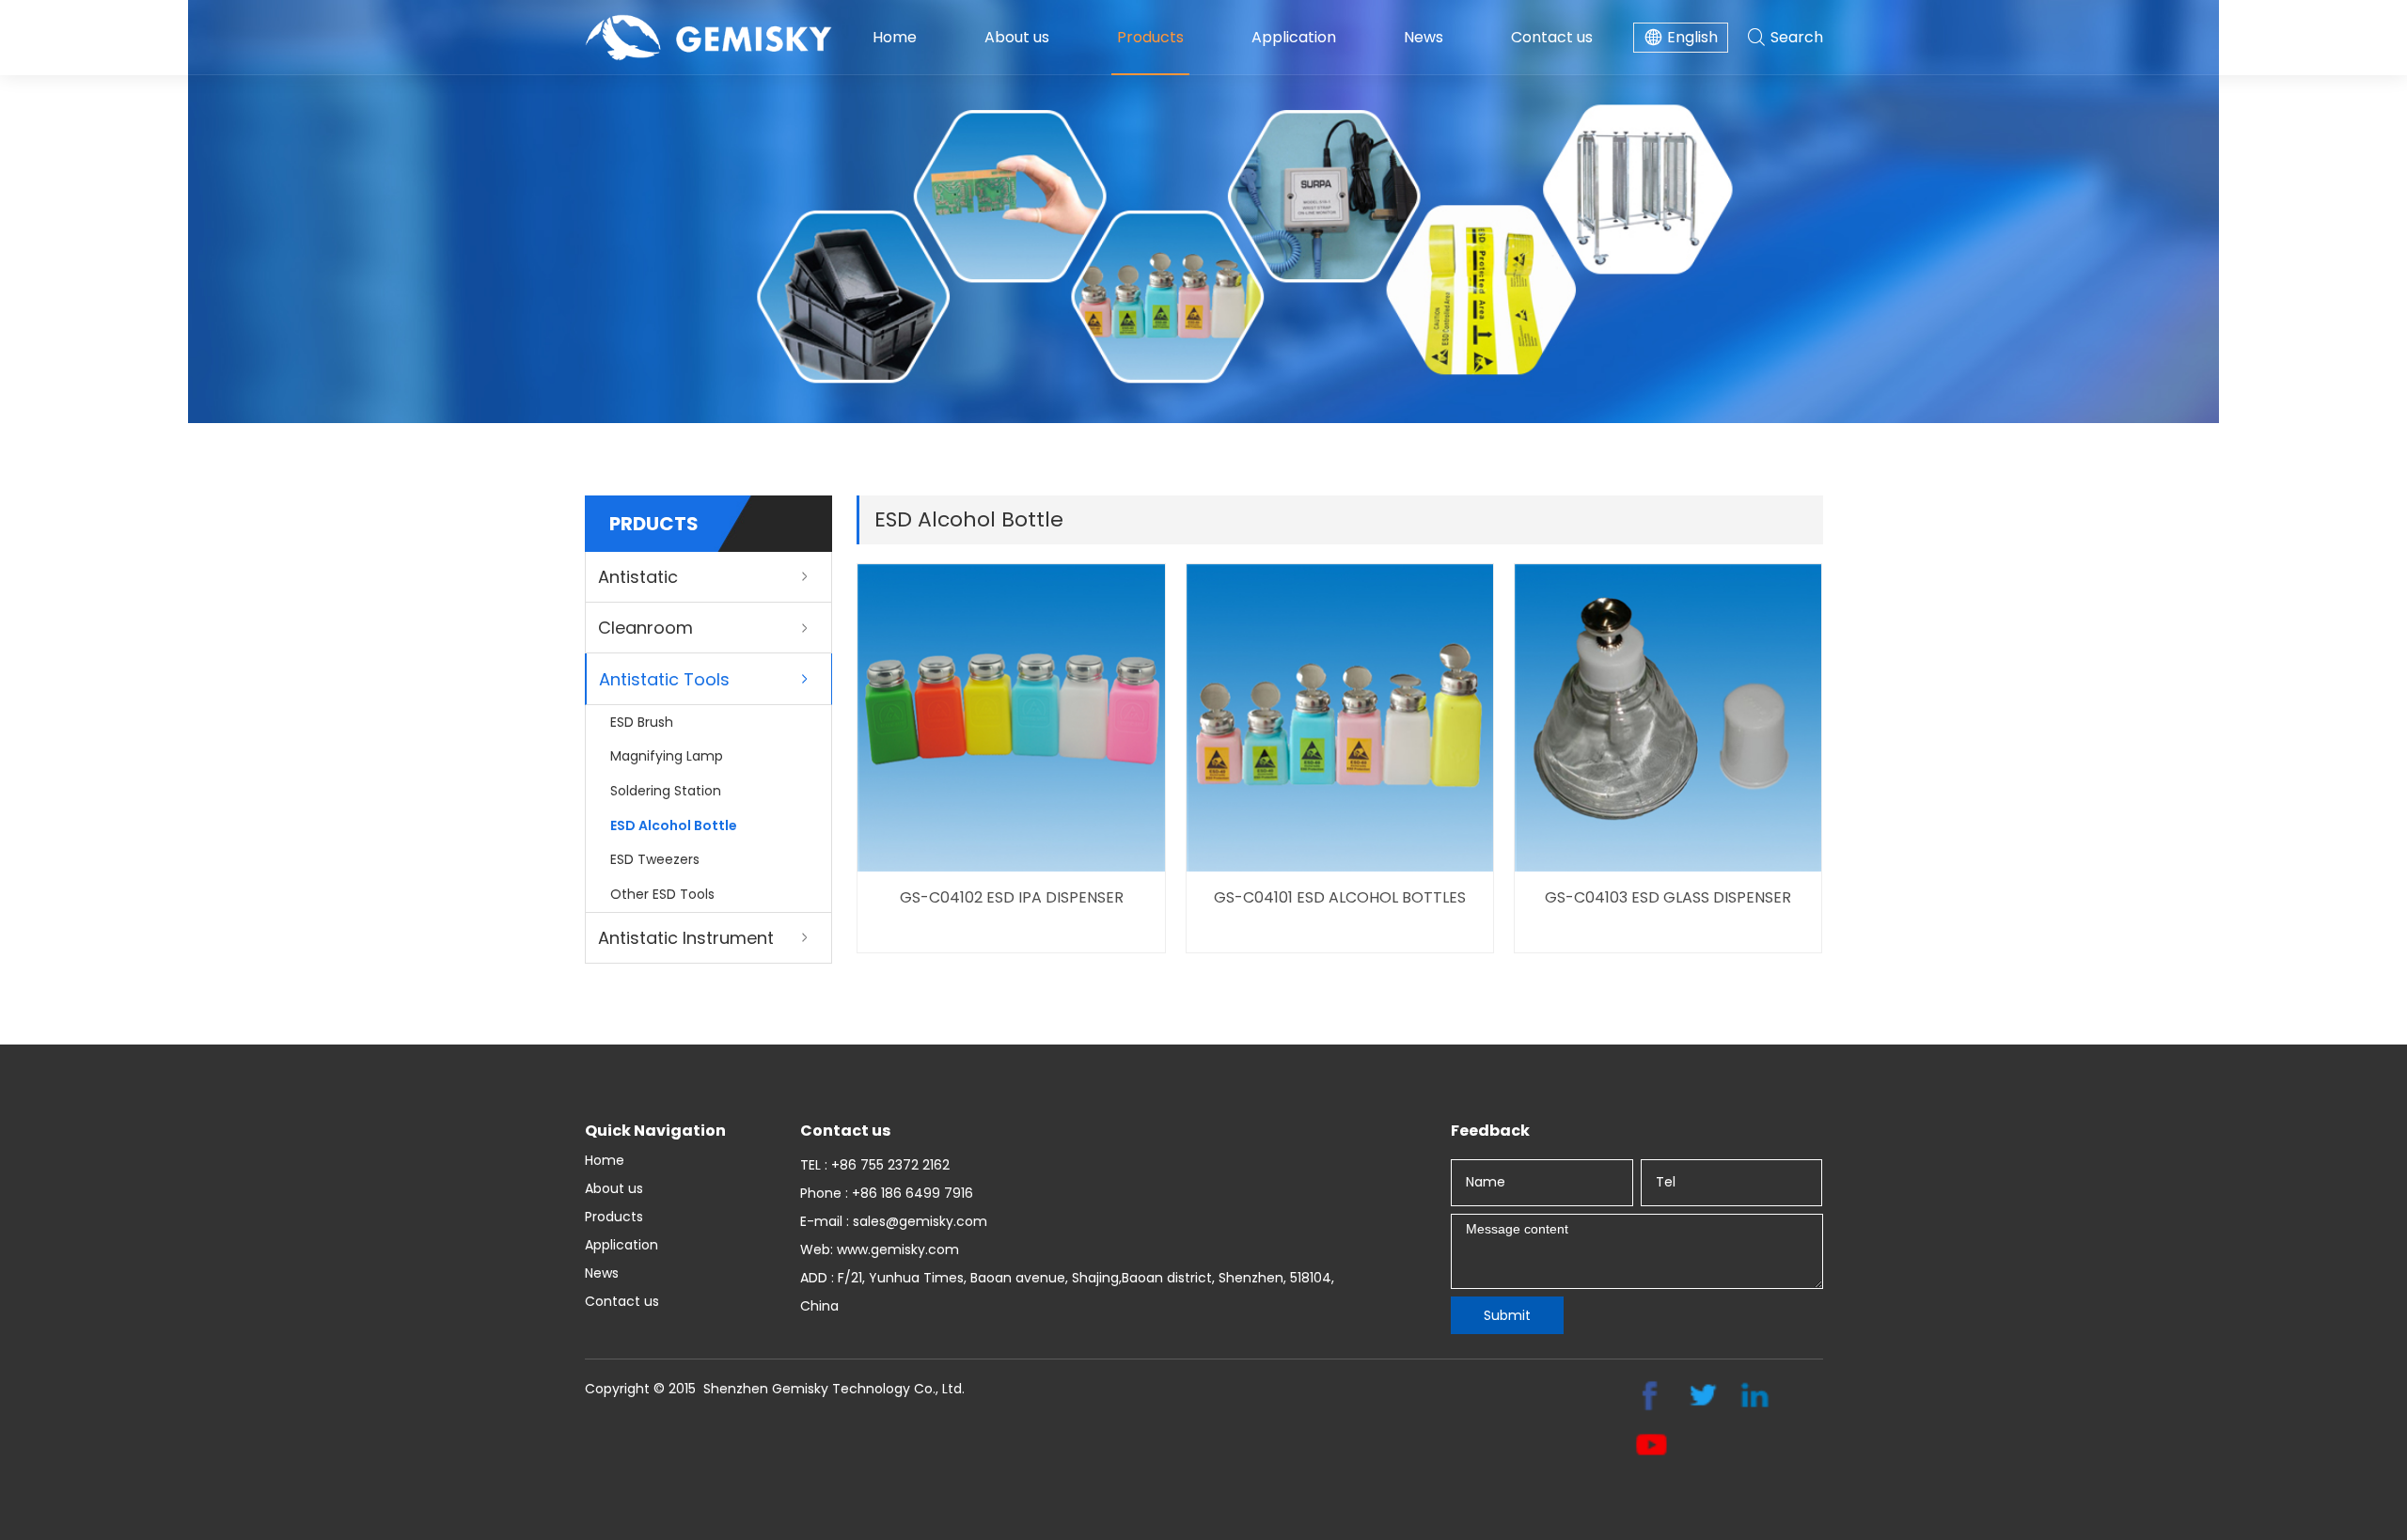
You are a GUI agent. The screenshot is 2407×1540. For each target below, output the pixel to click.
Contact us (1552, 37)
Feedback (1490, 1131)
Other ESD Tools (662, 894)
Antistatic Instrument (686, 938)
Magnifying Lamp (667, 756)
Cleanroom (645, 628)
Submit (1507, 1315)
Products (1150, 37)
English (1692, 37)
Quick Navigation (655, 1131)
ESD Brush (642, 722)
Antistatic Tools (664, 679)
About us (1017, 37)
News (1424, 37)
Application (1294, 37)
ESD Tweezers (655, 859)
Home (895, 37)
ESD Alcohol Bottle (674, 825)
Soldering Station (666, 791)
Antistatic (638, 577)
